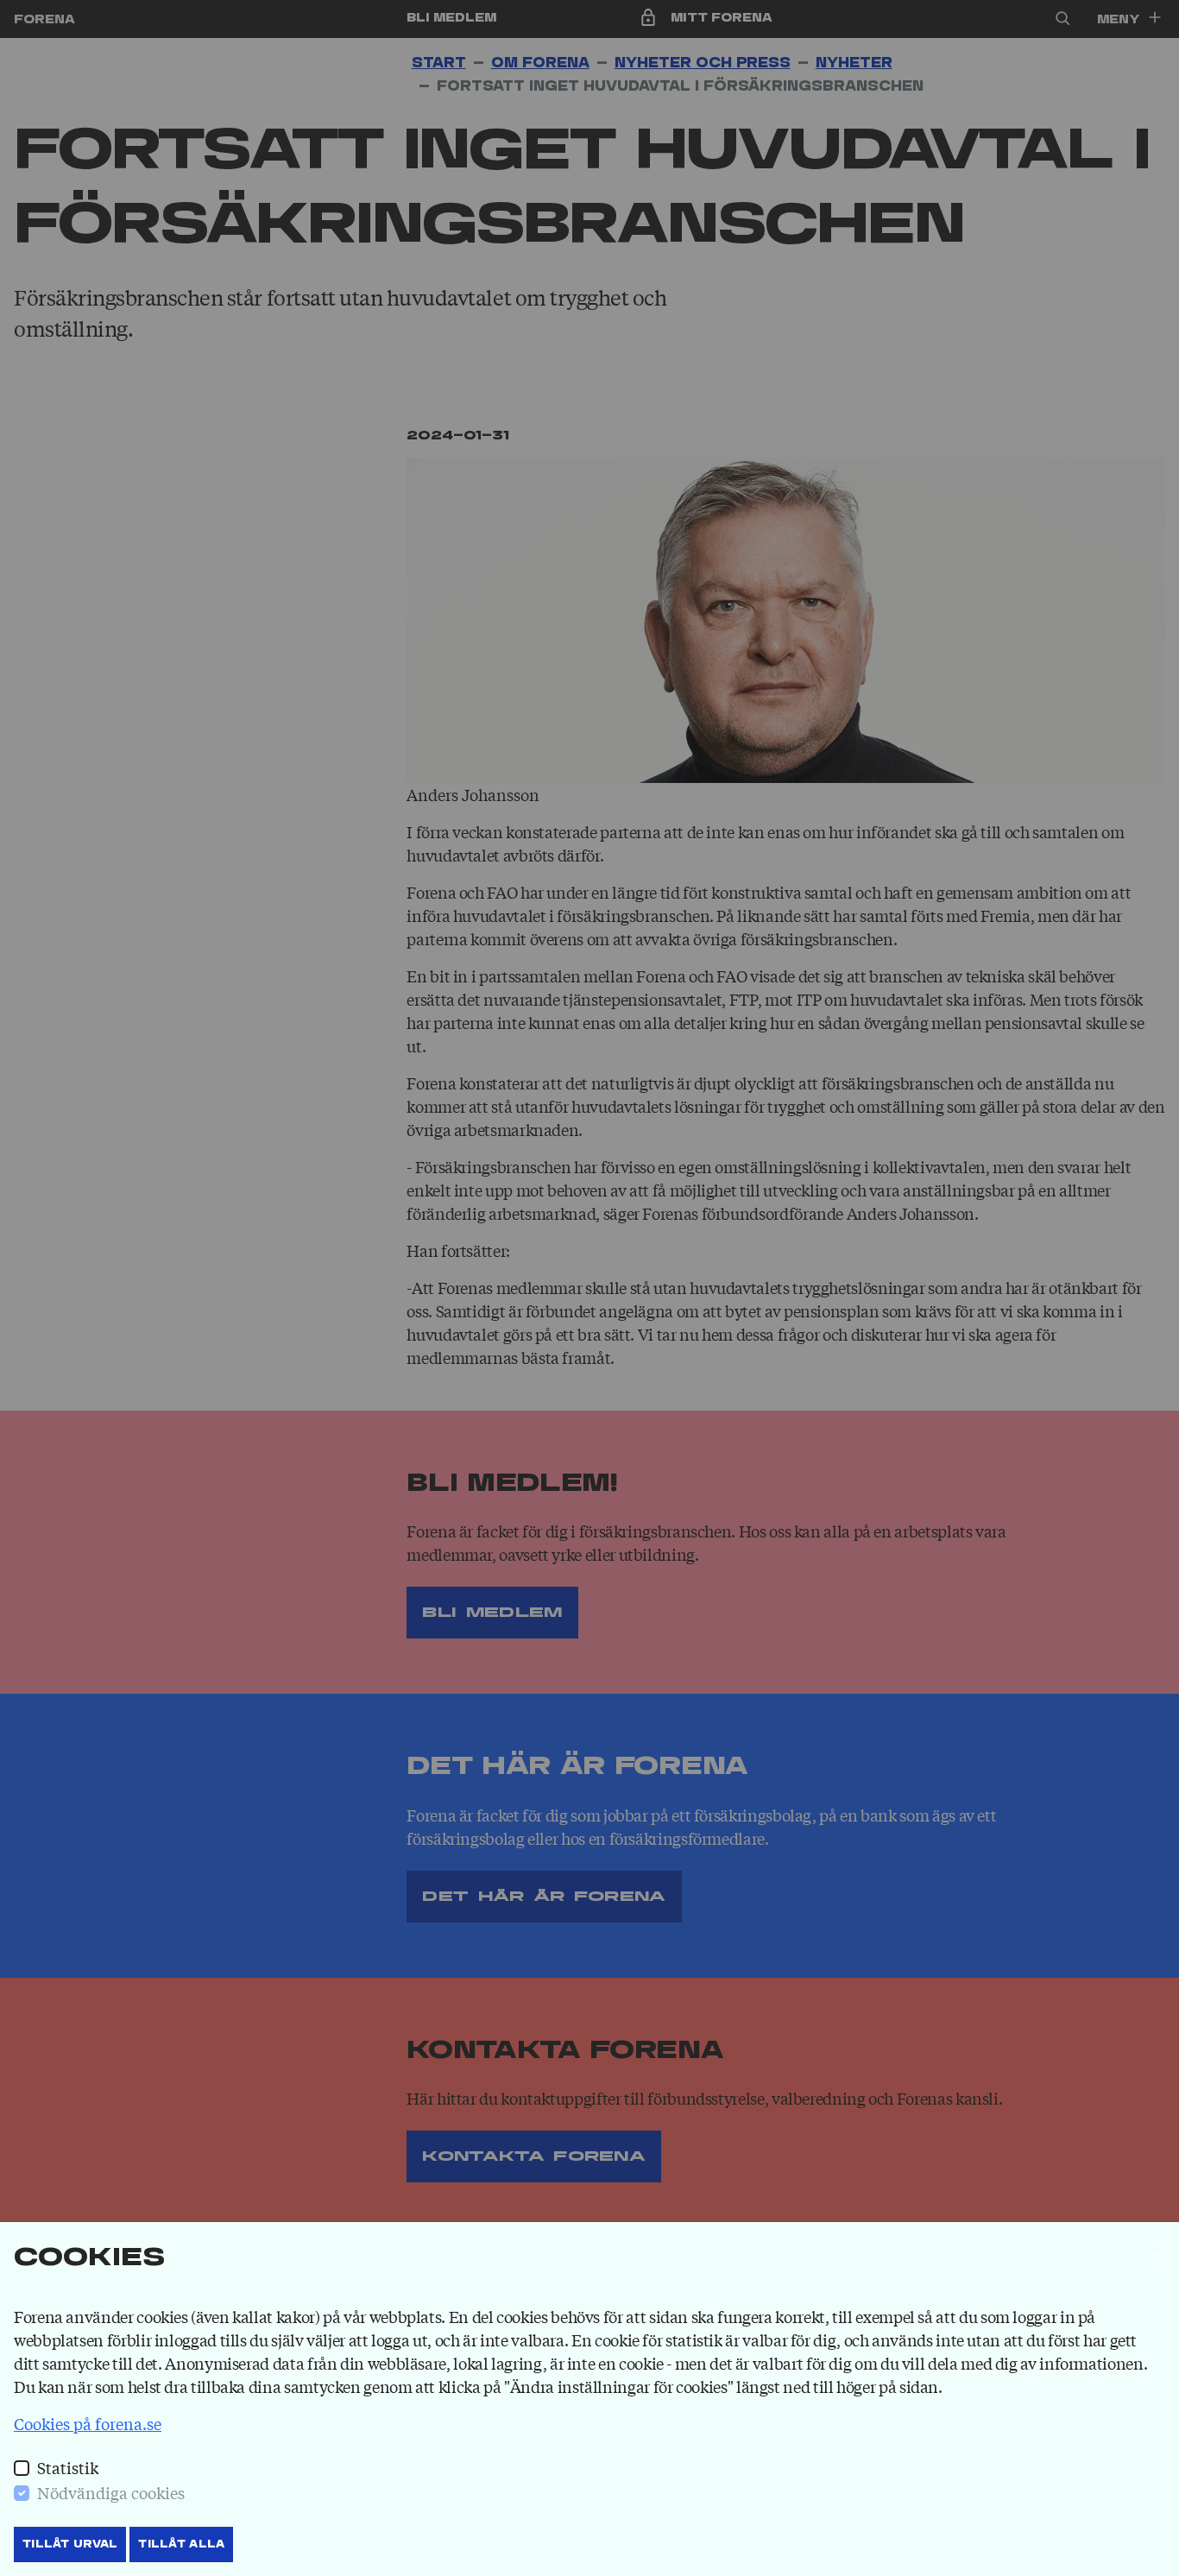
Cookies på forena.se (88, 2423)
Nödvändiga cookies (111, 2492)
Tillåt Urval (70, 2544)
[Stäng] (1157, 2257)
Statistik (68, 2467)
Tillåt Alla (181, 2544)
